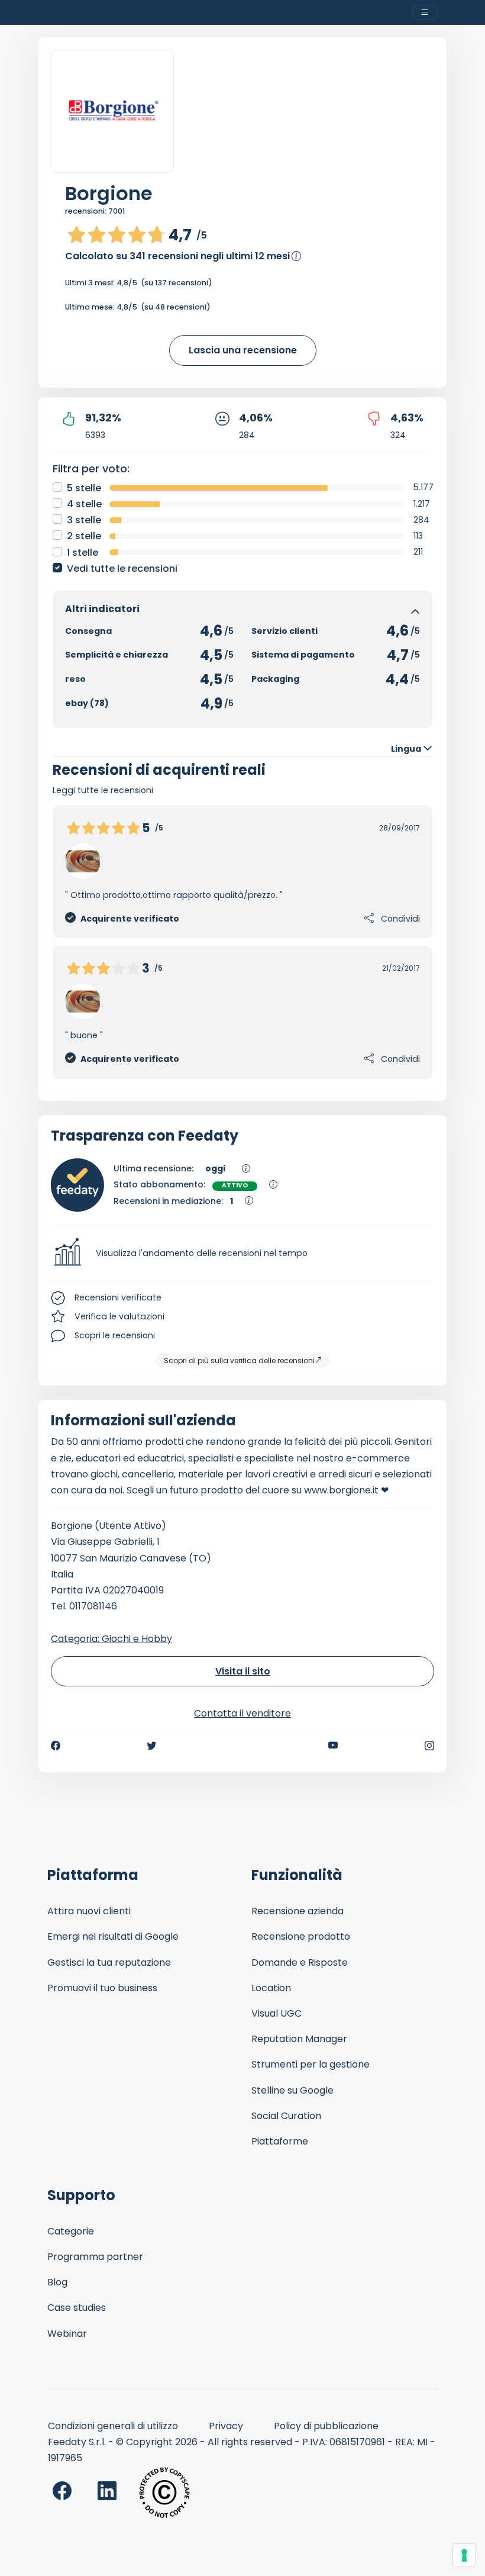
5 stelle (84, 488)
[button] (242, 1254)
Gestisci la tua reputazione (109, 1962)
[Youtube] (333, 1746)
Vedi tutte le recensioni (122, 569)
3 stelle (84, 520)
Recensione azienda (298, 1911)
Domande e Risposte (300, 1962)
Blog (57, 2282)
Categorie (71, 2231)
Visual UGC (277, 2013)
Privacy (226, 2426)
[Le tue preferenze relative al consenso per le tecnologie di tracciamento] (464, 2555)
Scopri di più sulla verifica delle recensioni (239, 1361)
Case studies (77, 2308)
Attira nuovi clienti (89, 1911)
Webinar (67, 2334)
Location (271, 1988)
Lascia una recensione (243, 350)
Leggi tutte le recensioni (103, 790)
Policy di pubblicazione (326, 2426)
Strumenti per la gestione (311, 2064)
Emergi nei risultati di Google (113, 1936)
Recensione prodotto (301, 1936)
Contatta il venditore (242, 1713)
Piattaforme (280, 2141)
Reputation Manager (299, 2039)
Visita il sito (243, 1671)
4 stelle (84, 504)
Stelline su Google (292, 2090)
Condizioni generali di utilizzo (113, 2426)
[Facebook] (56, 1746)
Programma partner (95, 2257)
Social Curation (286, 2116)
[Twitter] (151, 1746)
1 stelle (83, 553)
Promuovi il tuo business (102, 1988)
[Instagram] (429, 1746)
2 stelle (84, 536)
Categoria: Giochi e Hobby (111, 1639)
